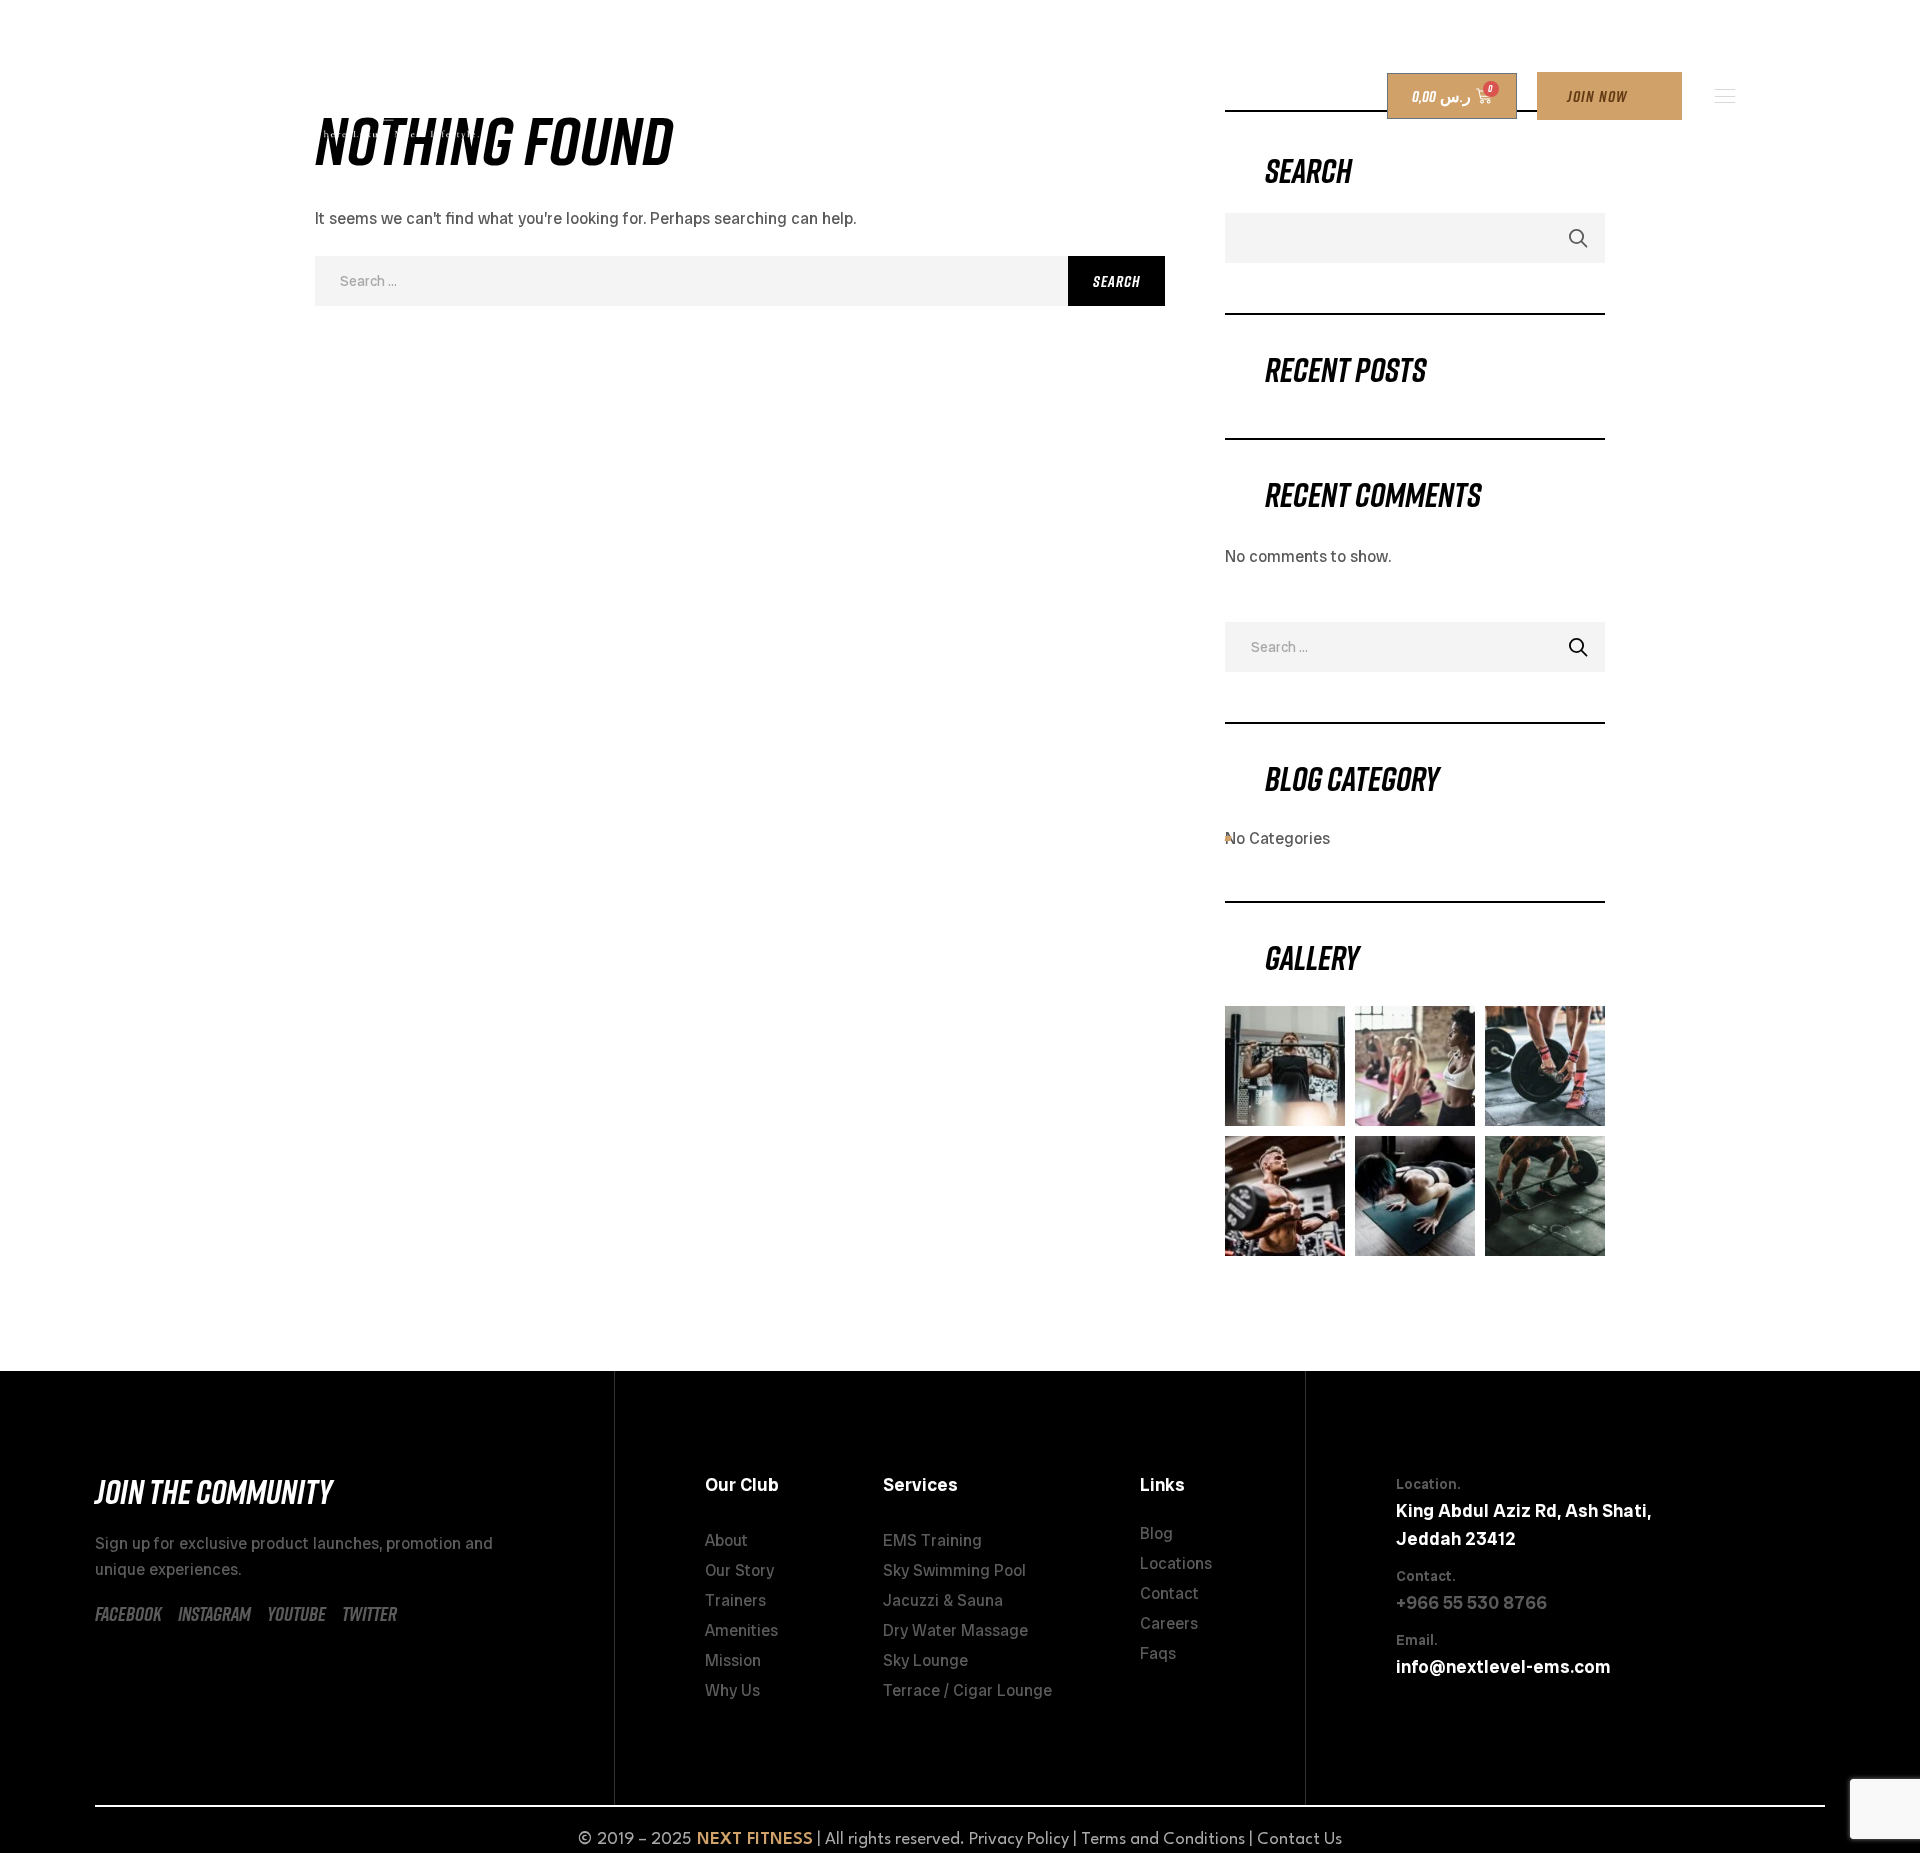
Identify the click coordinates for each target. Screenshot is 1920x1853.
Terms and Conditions (1163, 1839)
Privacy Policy (1019, 1839)
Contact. (1425, 1576)
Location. (1428, 1484)
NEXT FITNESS (755, 1839)
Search (1579, 238)
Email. (1416, 1640)
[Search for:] (740, 280)
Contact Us (1299, 1839)
